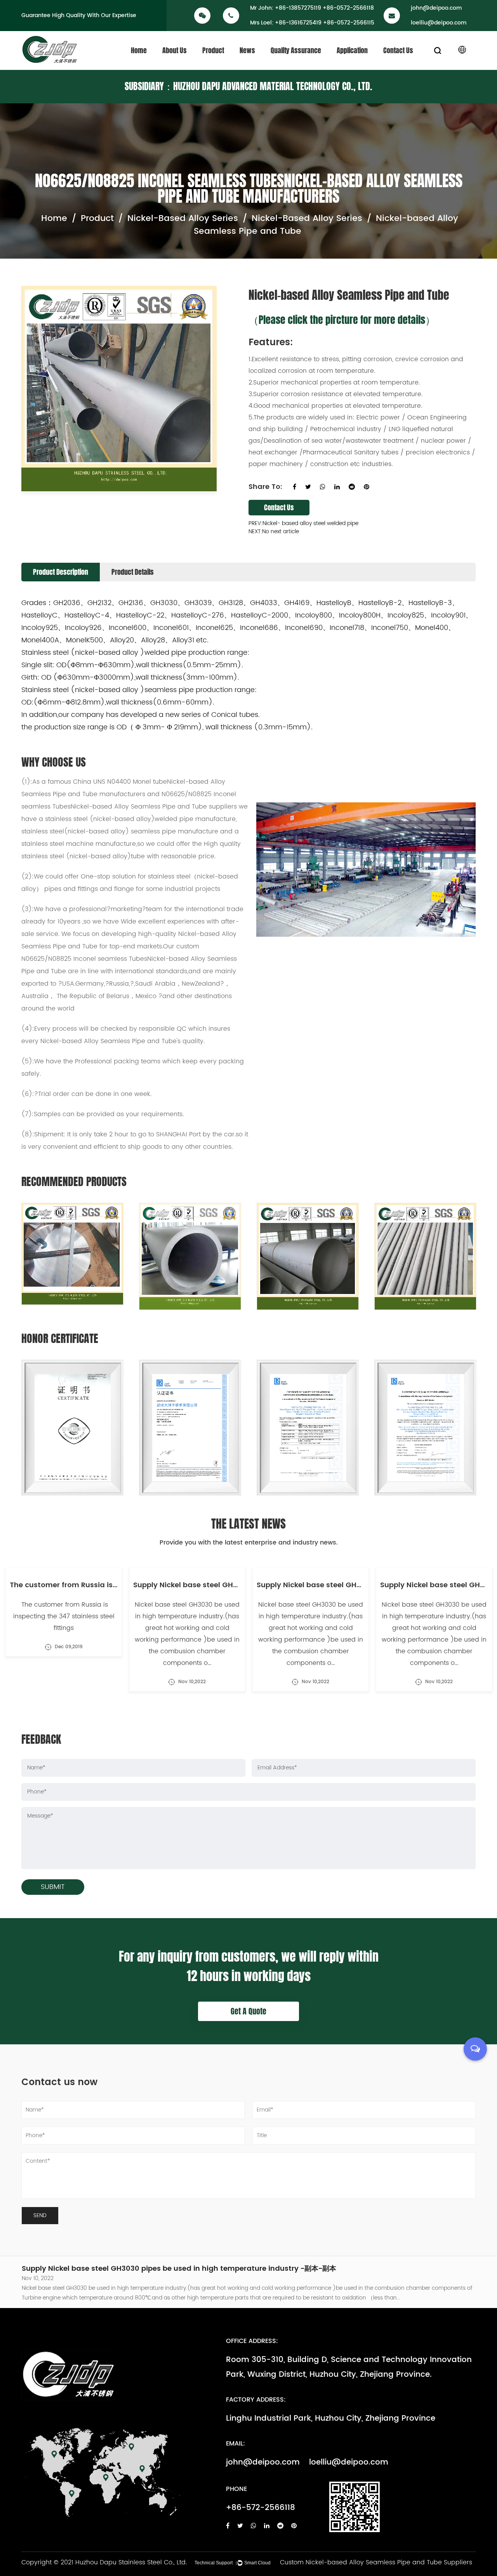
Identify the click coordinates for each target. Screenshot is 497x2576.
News (247, 50)
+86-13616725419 (298, 23)
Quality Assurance (296, 50)
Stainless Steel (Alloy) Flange (227, 64)
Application (352, 50)
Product (213, 50)
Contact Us (398, 50)
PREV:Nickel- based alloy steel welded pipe (303, 523)
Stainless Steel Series (227, 69)
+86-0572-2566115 (349, 23)
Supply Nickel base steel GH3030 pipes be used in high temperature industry (160, 2270)
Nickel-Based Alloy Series (183, 218)
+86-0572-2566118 (348, 8)
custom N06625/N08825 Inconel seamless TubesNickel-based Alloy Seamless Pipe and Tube (129, 959)
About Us (175, 50)
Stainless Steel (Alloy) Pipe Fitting (228, 65)
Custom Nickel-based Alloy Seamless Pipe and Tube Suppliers (376, 2562)
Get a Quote (248, 2011)
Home (139, 50)
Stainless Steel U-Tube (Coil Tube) (230, 66)
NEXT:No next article (274, 531)
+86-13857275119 (298, 8)
